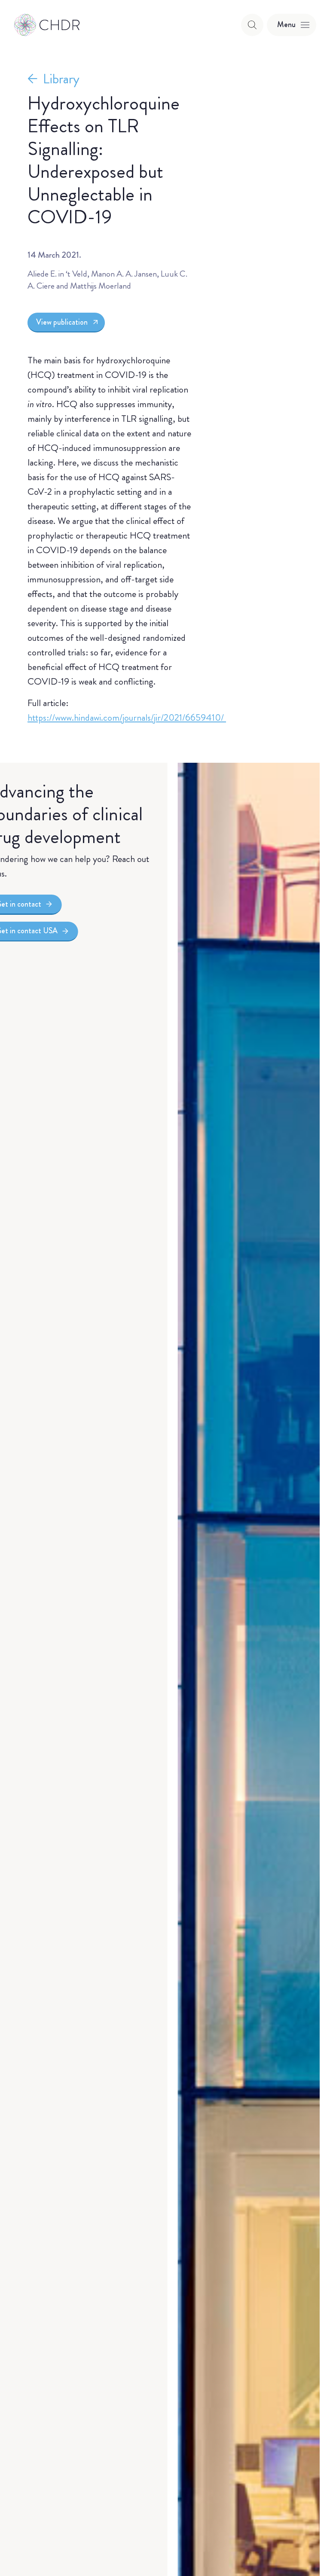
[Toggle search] (252, 25)
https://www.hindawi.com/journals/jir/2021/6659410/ (127, 717)
